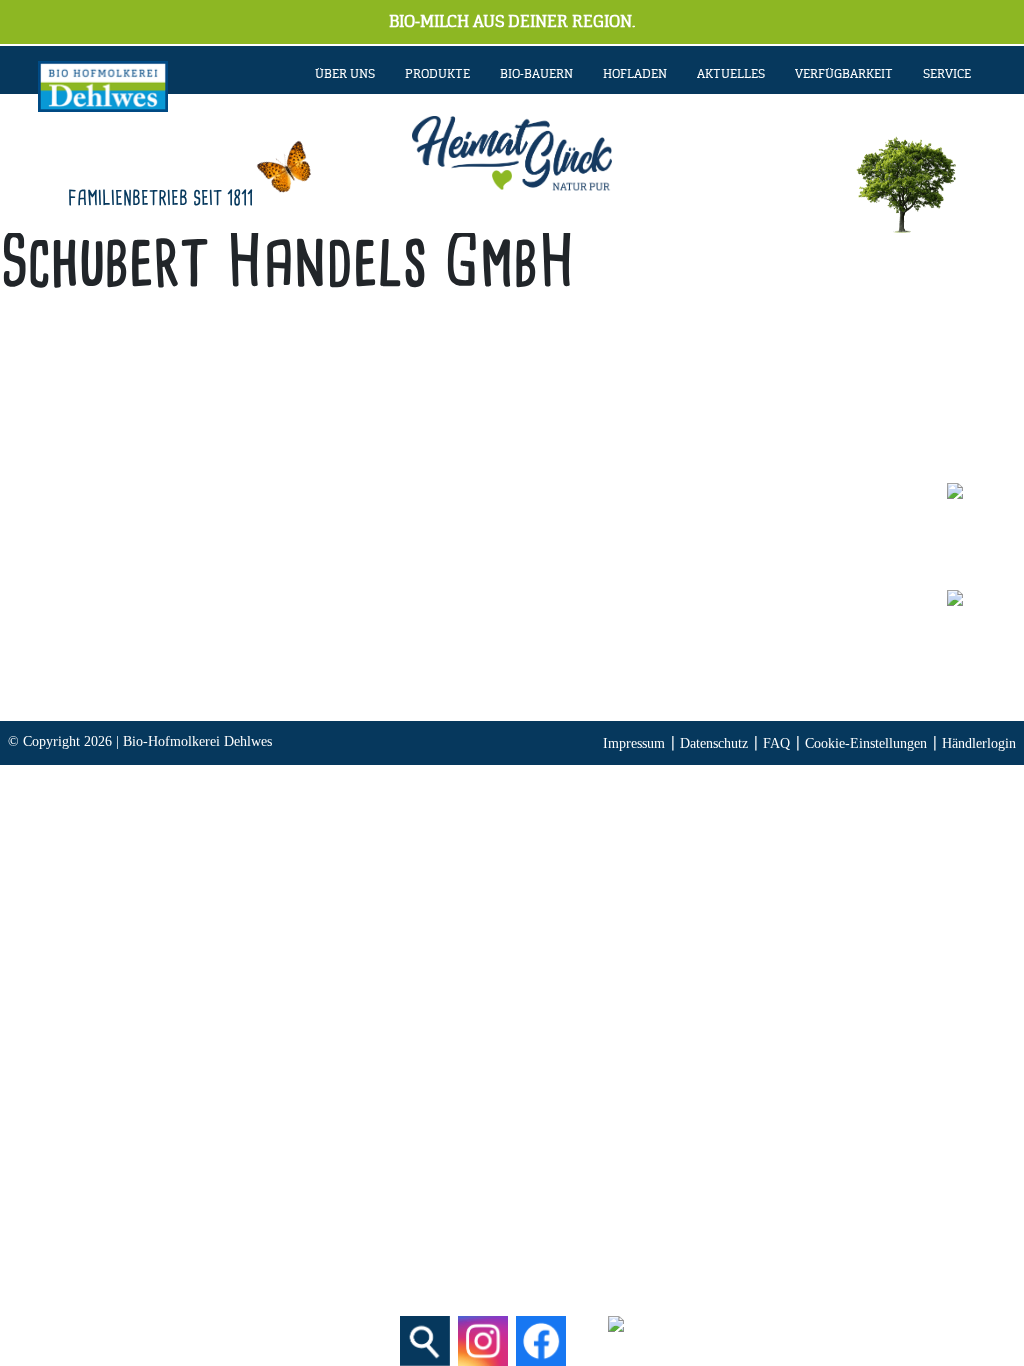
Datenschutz (714, 743)
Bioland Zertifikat (747, 569)
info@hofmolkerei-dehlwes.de (360, 625)
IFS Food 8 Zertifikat (758, 653)
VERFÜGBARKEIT (844, 74)
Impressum (634, 743)
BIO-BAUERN (536, 74)
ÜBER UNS (345, 74)
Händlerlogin (979, 743)
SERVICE (947, 74)
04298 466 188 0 (403, 569)
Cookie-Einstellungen (866, 743)
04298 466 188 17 (387, 597)
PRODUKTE (437, 74)
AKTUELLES (731, 74)
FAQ (776, 743)
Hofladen (635, 74)
